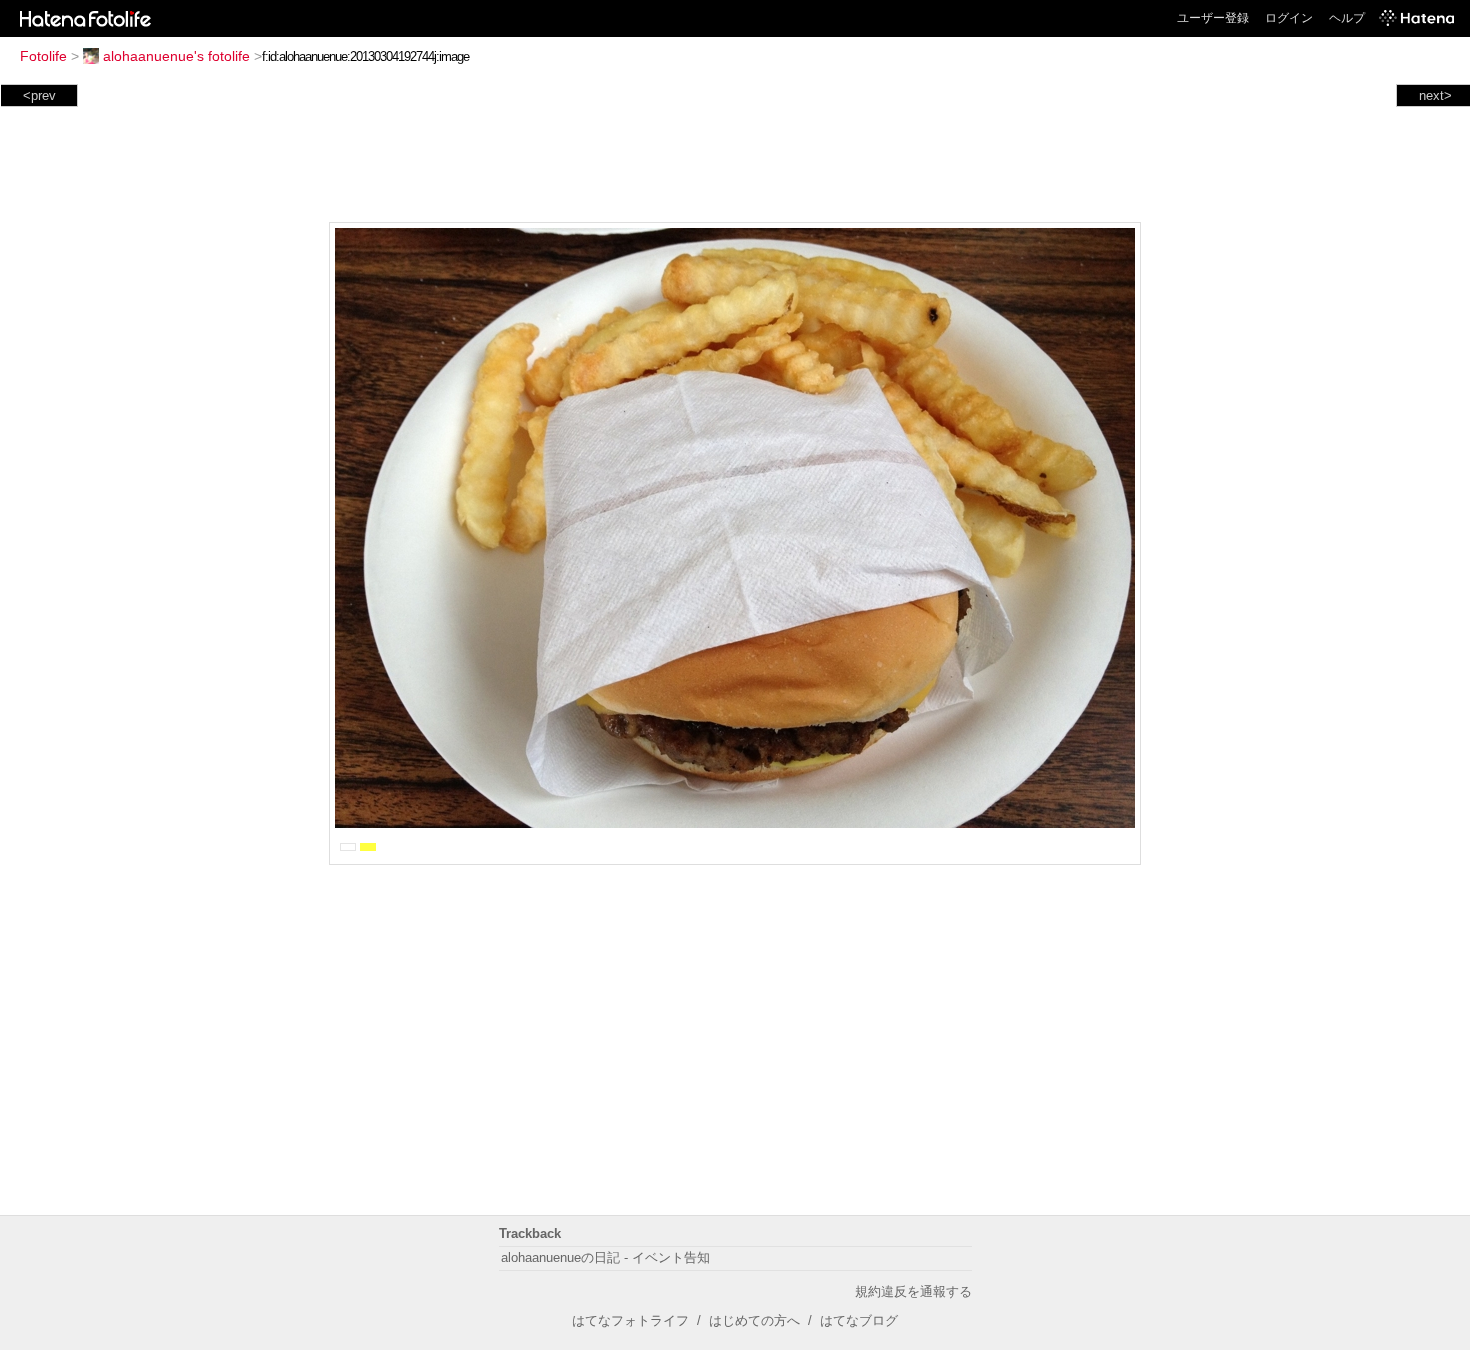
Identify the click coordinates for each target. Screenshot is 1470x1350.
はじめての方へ (754, 1320)
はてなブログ (859, 1320)
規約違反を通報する (913, 1291)
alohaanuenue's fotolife (176, 56)
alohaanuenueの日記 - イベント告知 (605, 1257)
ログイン (1289, 18)
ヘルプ (1347, 18)
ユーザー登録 (1213, 18)
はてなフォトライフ (630, 1320)
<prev (39, 95)
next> (1435, 95)
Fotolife (43, 56)
